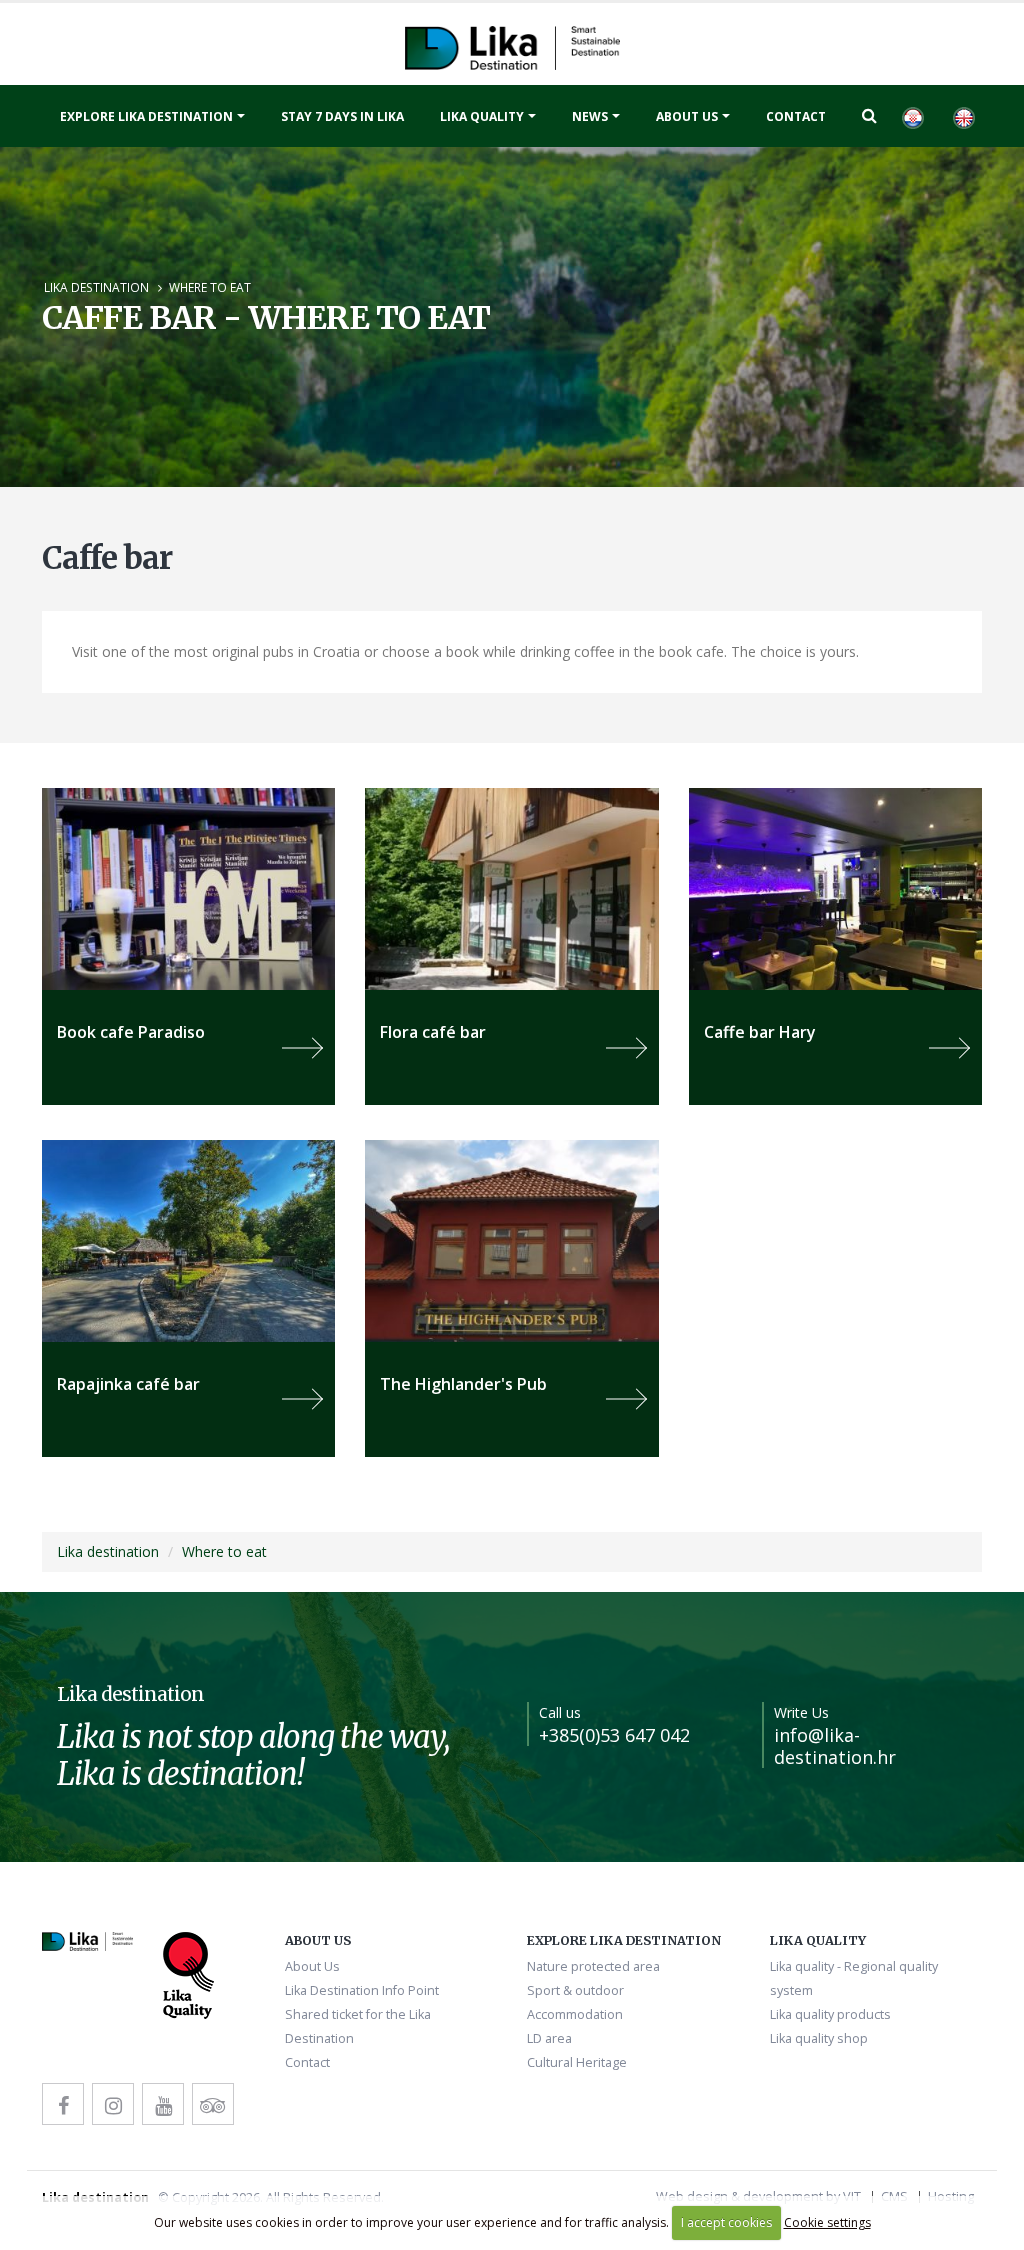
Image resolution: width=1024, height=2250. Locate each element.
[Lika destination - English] (963, 116)
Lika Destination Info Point (362, 1990)
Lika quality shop (819, 2038)
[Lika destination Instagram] (113, 2104)
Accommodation (575, 2014)
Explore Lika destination (146, 116)
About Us (687, 116)
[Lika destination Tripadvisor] (213, 2104)
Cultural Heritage (577, 2062)
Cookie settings (827, 2222)
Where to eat (210, 287)
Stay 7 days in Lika (342, 116)
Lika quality (482, 116)
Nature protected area (593, 1966)
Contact (796, 116)
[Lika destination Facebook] (63, 2104)
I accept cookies (726, 2222)
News (590, 116)
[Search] (869, 115)
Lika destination (96, 287)
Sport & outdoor (575, 1990)
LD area (549, 2038)
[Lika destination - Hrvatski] (912, 116)
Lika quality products (830, 2014)
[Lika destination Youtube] (163, 2104)
